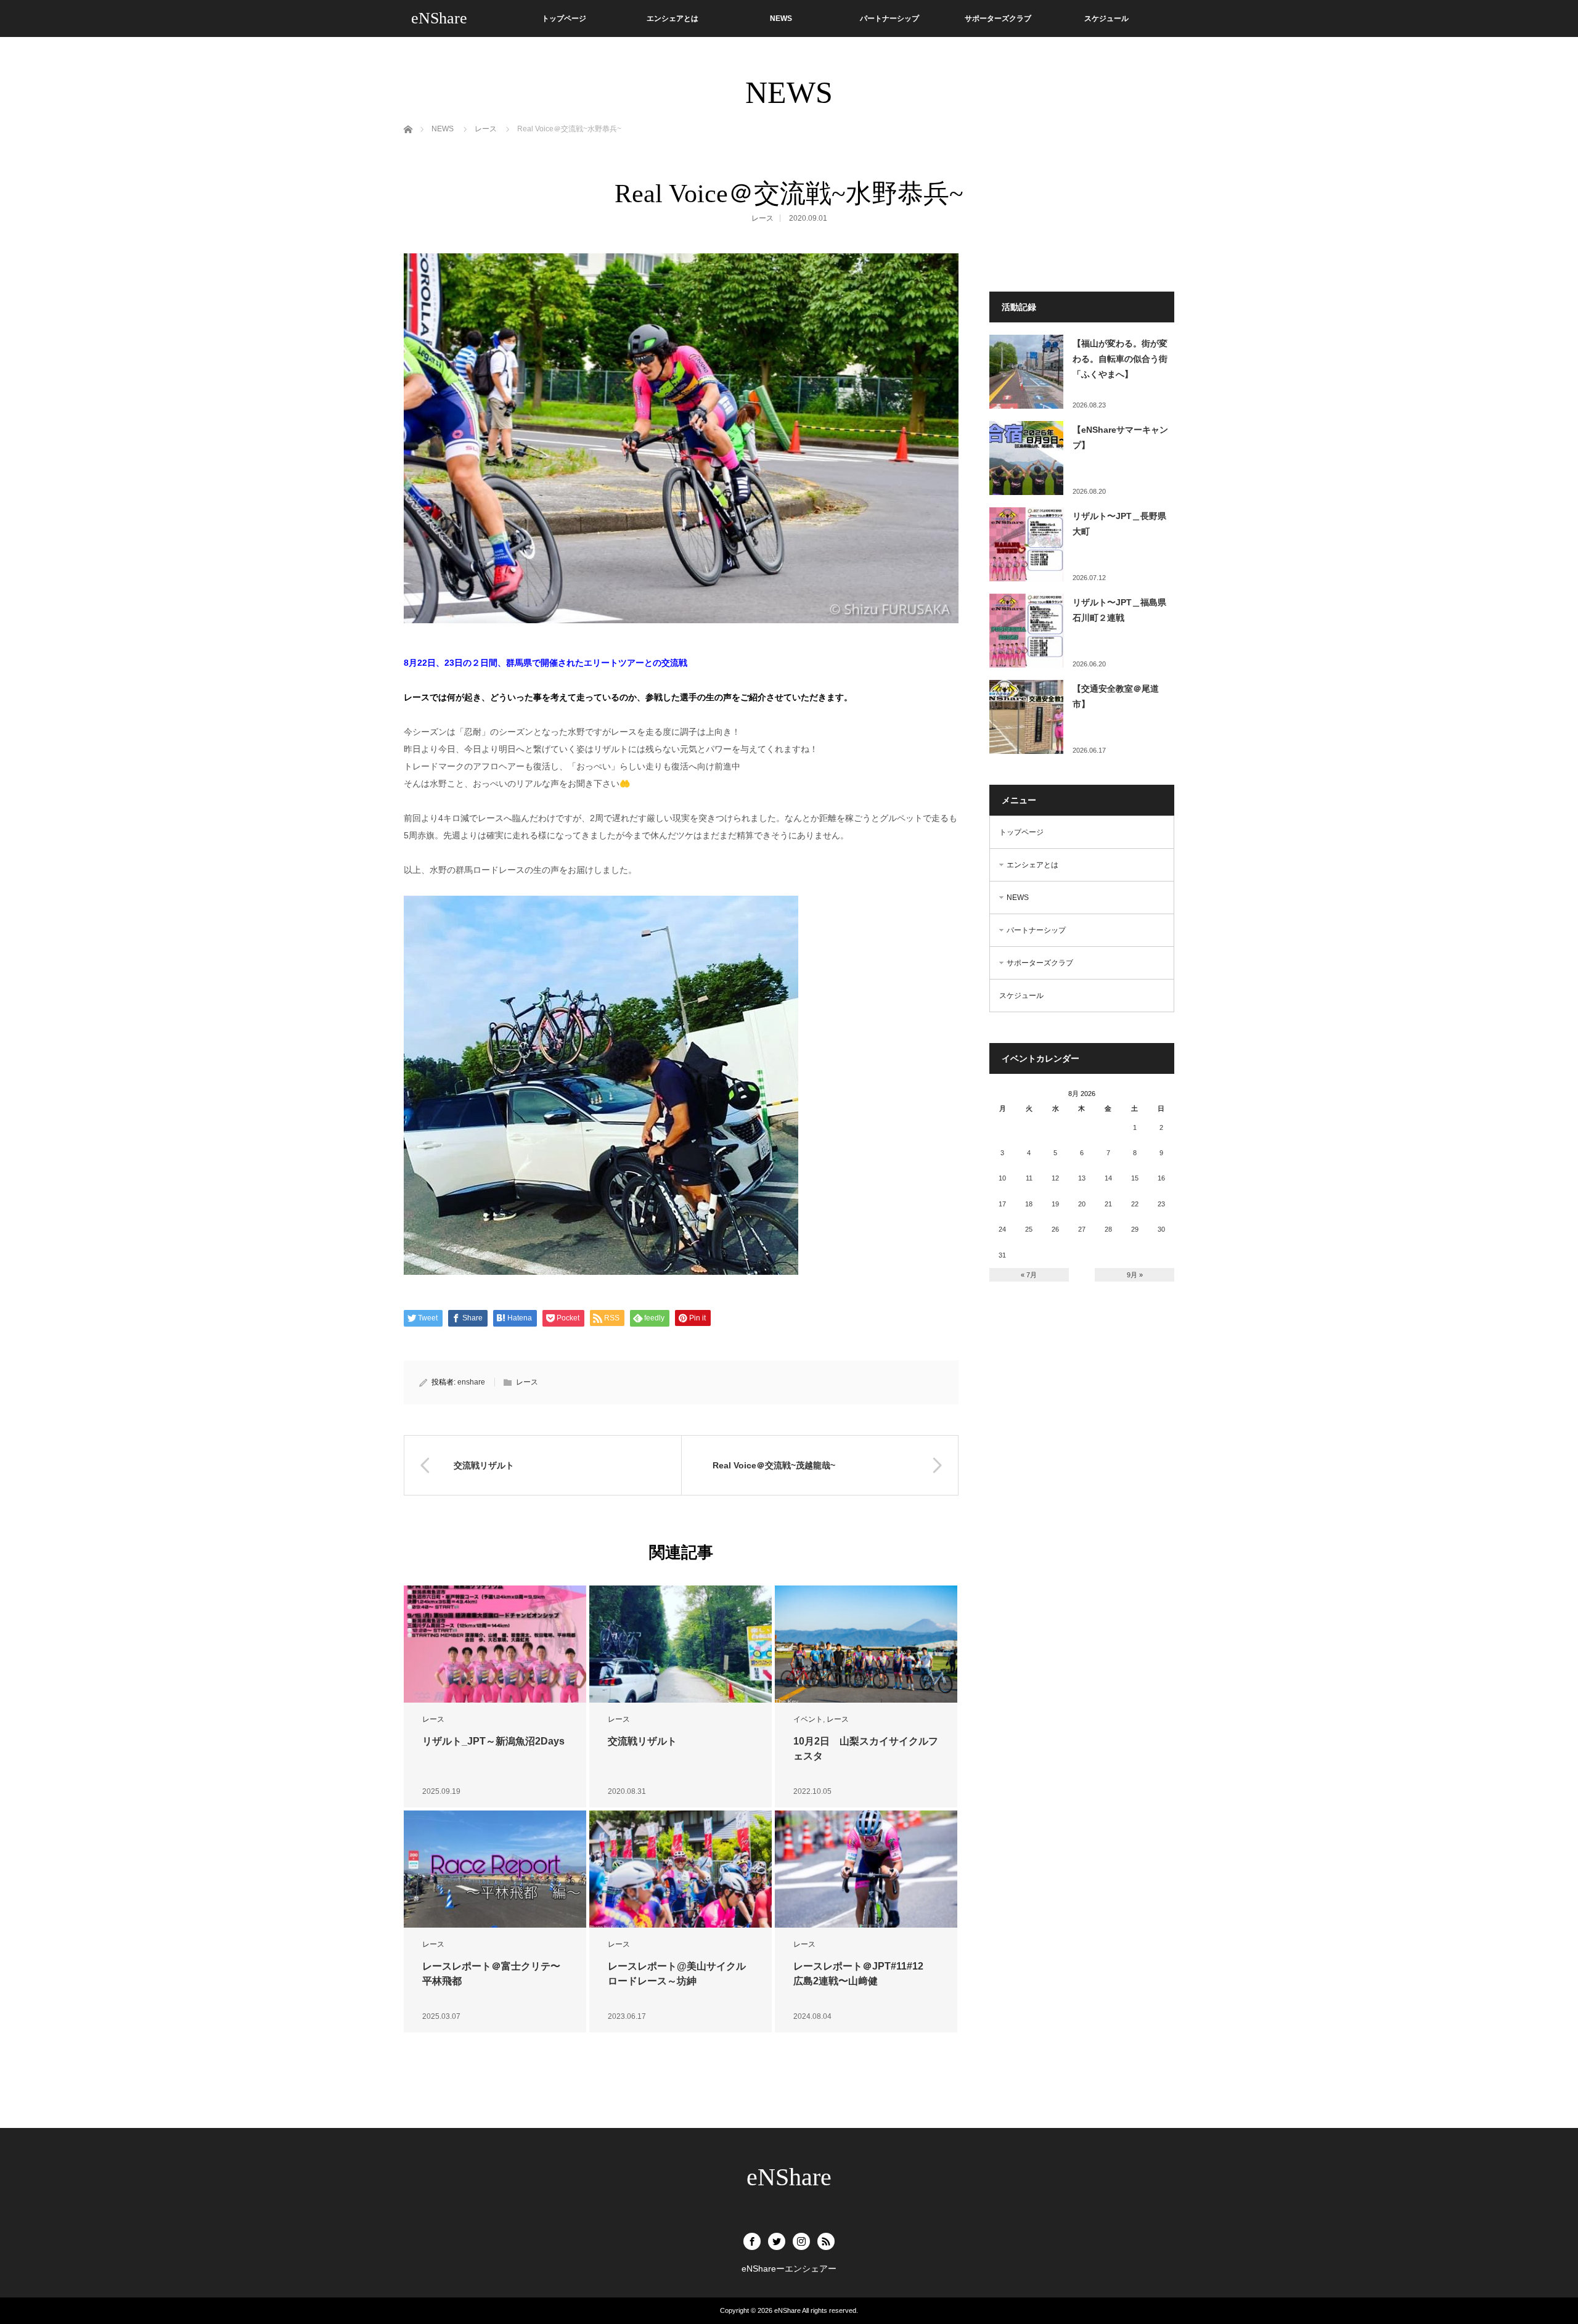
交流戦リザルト (642, 1741)
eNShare (439, 18)
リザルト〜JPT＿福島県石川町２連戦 (1119, 610)
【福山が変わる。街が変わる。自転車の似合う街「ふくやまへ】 (1120, 359)
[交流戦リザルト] (681, 1644)
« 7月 (1029, 1275)
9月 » (1135, 1275)
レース (762, 218)
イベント (808, 1719)
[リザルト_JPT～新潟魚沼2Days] (495, 1644)
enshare (471, 1382)
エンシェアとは (672, 18)
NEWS (781, 18)
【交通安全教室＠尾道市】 (1116, 696)
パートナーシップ (889, 18)
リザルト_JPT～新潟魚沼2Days (493, 1741)
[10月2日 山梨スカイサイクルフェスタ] (866, 1644)
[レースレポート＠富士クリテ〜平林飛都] (495, 1869)
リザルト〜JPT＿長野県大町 (1119, 524)
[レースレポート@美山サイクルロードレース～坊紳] (681, 1869)
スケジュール (1106, 18)
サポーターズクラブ (998, 18)
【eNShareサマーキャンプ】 (1120, 437)
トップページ (564, 18)
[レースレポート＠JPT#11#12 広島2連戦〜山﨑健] (866, 1869)
